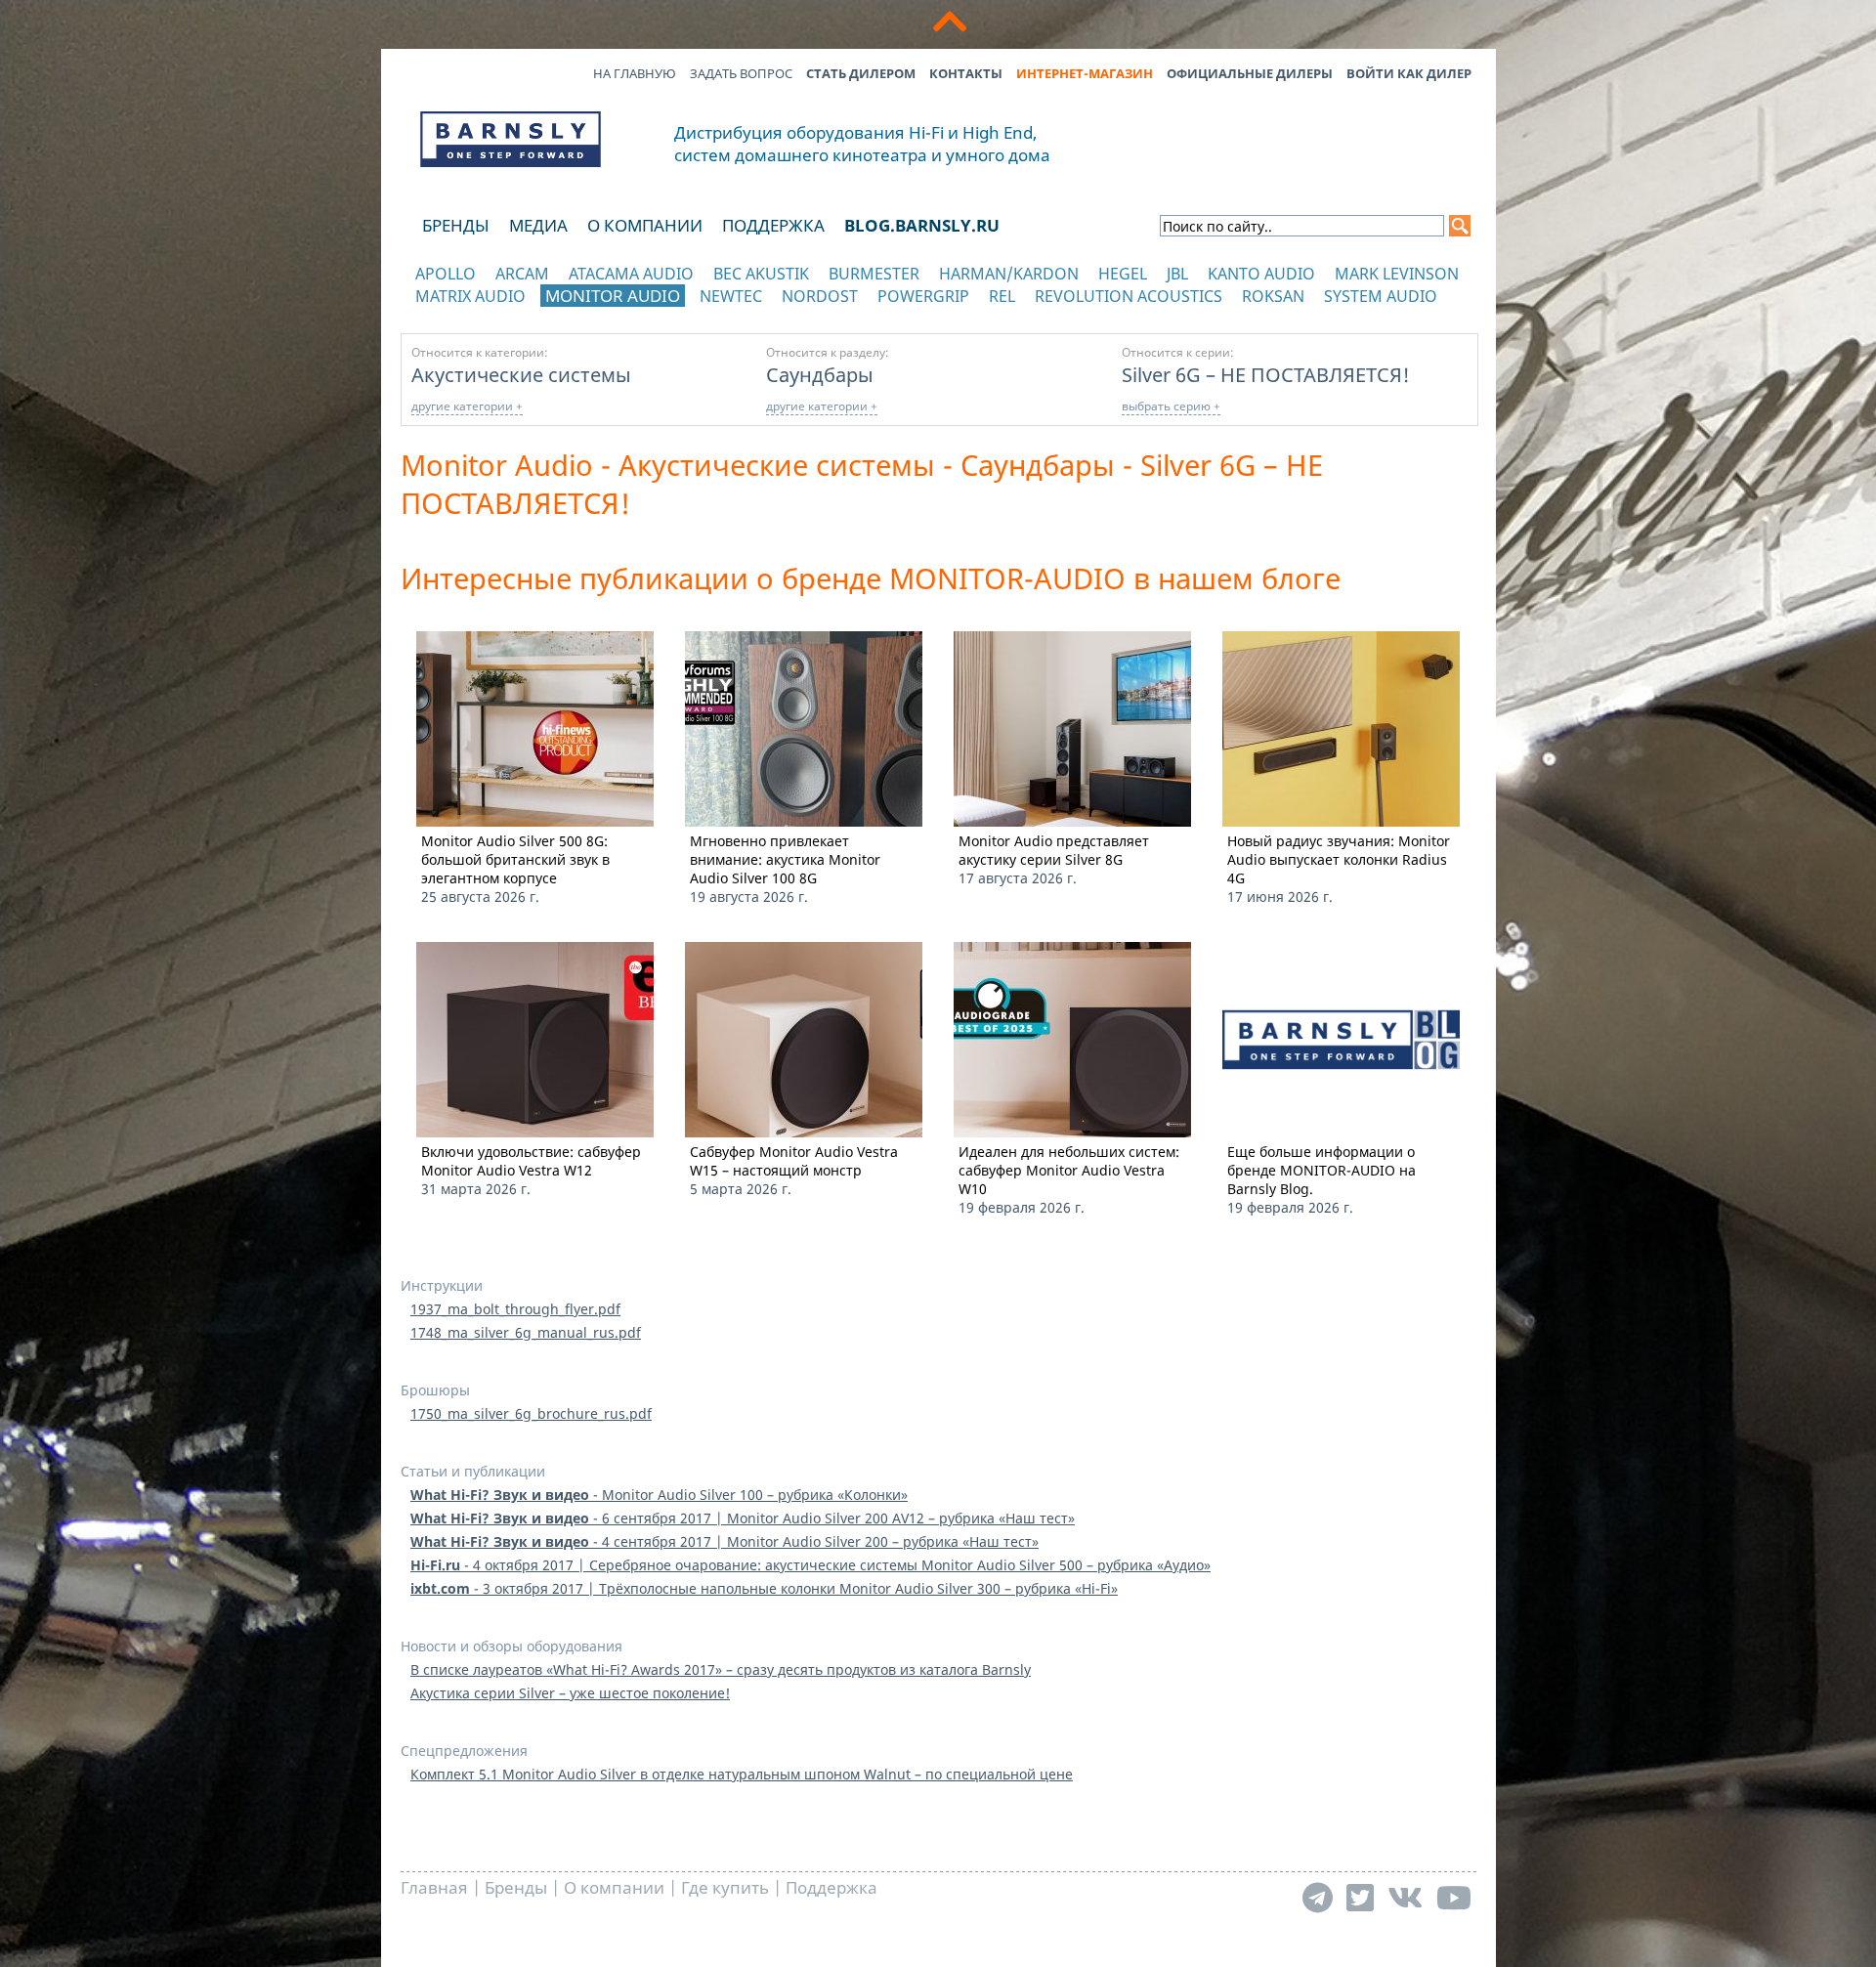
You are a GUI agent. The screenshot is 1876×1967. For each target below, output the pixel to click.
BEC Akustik (761, 274)
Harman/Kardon (1009, 274)
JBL (1177, 274)
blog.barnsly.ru (922, 225)
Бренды (456, 225)
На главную (635, 73)
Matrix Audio (470, 296)
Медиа (538, 225)
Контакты (966, 73)
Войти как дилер (1409, 73)
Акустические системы (521, 374)
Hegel (1123, 274)
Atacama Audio (631, 274)
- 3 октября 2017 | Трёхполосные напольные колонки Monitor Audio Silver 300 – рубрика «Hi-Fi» (764, 1588)
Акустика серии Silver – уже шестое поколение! (570, 1693)
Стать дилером (861, 73)
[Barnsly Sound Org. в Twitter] (1360, 1897)
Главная (434, 1887)
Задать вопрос (741, 73)
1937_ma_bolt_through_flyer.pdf (515, 1309)
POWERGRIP (923, 296)
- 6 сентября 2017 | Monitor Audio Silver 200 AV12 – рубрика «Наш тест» (743, 1518)
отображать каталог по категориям (512, 315)
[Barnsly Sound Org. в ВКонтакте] (1405, 1897)
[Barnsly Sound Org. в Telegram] (1318, 1897)
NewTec (731, 296)
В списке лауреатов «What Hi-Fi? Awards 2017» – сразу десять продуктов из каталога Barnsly (721, 1669)
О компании (645, 225)
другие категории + (467, 406)
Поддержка (773, 225)
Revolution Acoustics (1129, 296)
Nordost (820, 296)
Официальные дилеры (1250, 73)
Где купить (725, 1887)
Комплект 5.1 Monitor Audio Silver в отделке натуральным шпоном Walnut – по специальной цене (742, 1774)
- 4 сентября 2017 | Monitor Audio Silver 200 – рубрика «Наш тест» (725, 1541)
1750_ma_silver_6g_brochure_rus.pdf (531, 1413)
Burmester (874, 274)
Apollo (446, 274)
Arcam (522, 274)
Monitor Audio (613, 296)
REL (1002, 296)
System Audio (1381, 296)
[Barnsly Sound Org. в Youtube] (1454, 1897)
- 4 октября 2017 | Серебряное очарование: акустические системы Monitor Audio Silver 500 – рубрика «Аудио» (810, 1565)
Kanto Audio (1261, 274)
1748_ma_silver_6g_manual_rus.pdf (526, 1332)
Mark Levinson (1397, 274)
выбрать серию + (1171, 406)
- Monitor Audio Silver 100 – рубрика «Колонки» (659, 1495)
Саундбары (820, 374)
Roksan (1273, 296)
